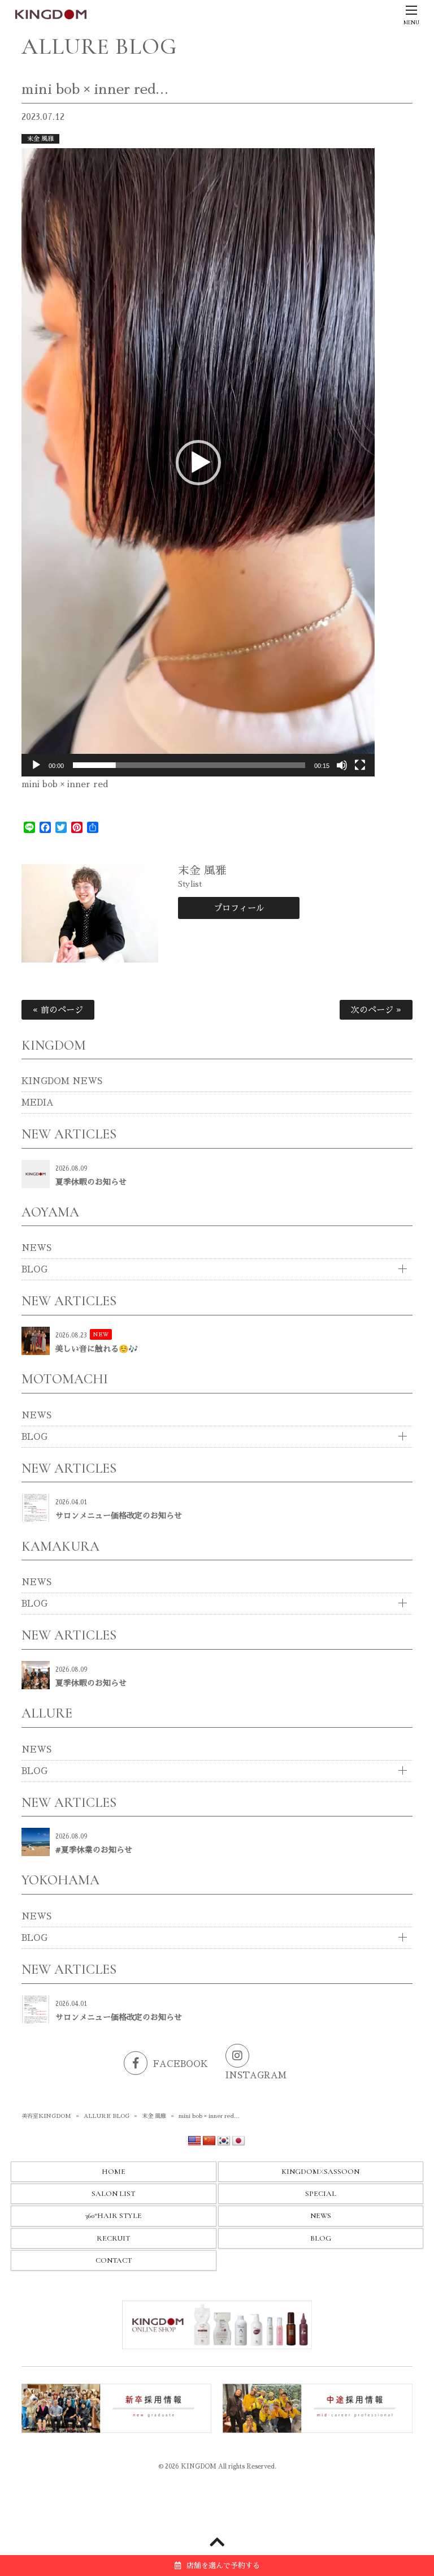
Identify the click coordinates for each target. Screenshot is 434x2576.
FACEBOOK (181, 2064)
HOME (114, 2172)
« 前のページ (58, 1010)
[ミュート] (342, 765)
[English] (194, 2141)
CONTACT (114, 2260)
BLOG (34, 1269)
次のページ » (376, 1010)
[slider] (189, 765)
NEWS (36, 1248)
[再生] (36, 765)
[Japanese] (238, 2141)
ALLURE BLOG (107, 2116)
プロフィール (238, 908)
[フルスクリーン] (360, 765)
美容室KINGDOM (46, 2116)
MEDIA (38, 1103)
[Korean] (224, 2141)
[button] (198, 463)
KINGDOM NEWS (62, 1081)
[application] (198, 462)
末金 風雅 (40, 139)
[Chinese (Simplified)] (209, 2141)
